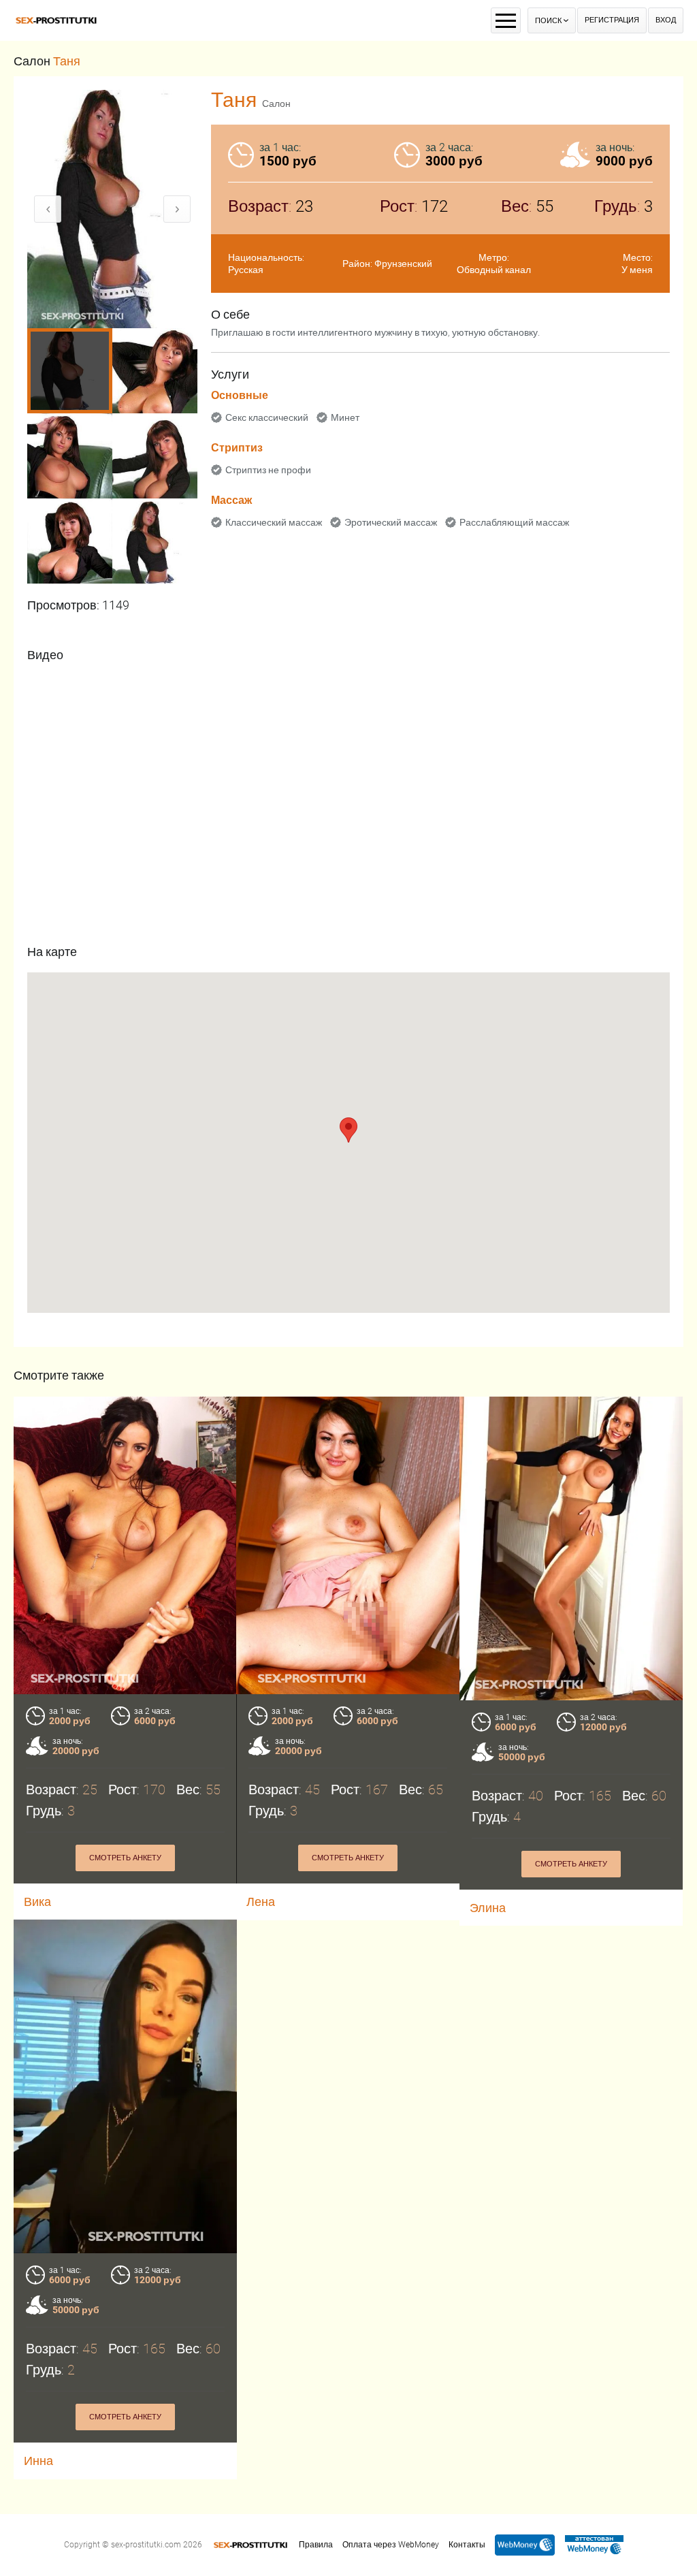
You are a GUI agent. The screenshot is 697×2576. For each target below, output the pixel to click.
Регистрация (612, 20)
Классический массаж (274, 522)
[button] (348, 1130)
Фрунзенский (403, 264)
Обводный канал (494, 270)
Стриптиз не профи (268, 470)
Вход (666, 20)
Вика (37, 1902)
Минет (345, 417)
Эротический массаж (391, 522)
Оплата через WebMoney (391, 2545)
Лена (261, 1902)
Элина (488, 1908)
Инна (38, 2461)
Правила (316, 2545)
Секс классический (267, 417)
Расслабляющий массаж (514, 522)
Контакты (467, 2545)
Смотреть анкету (125, 1858)
